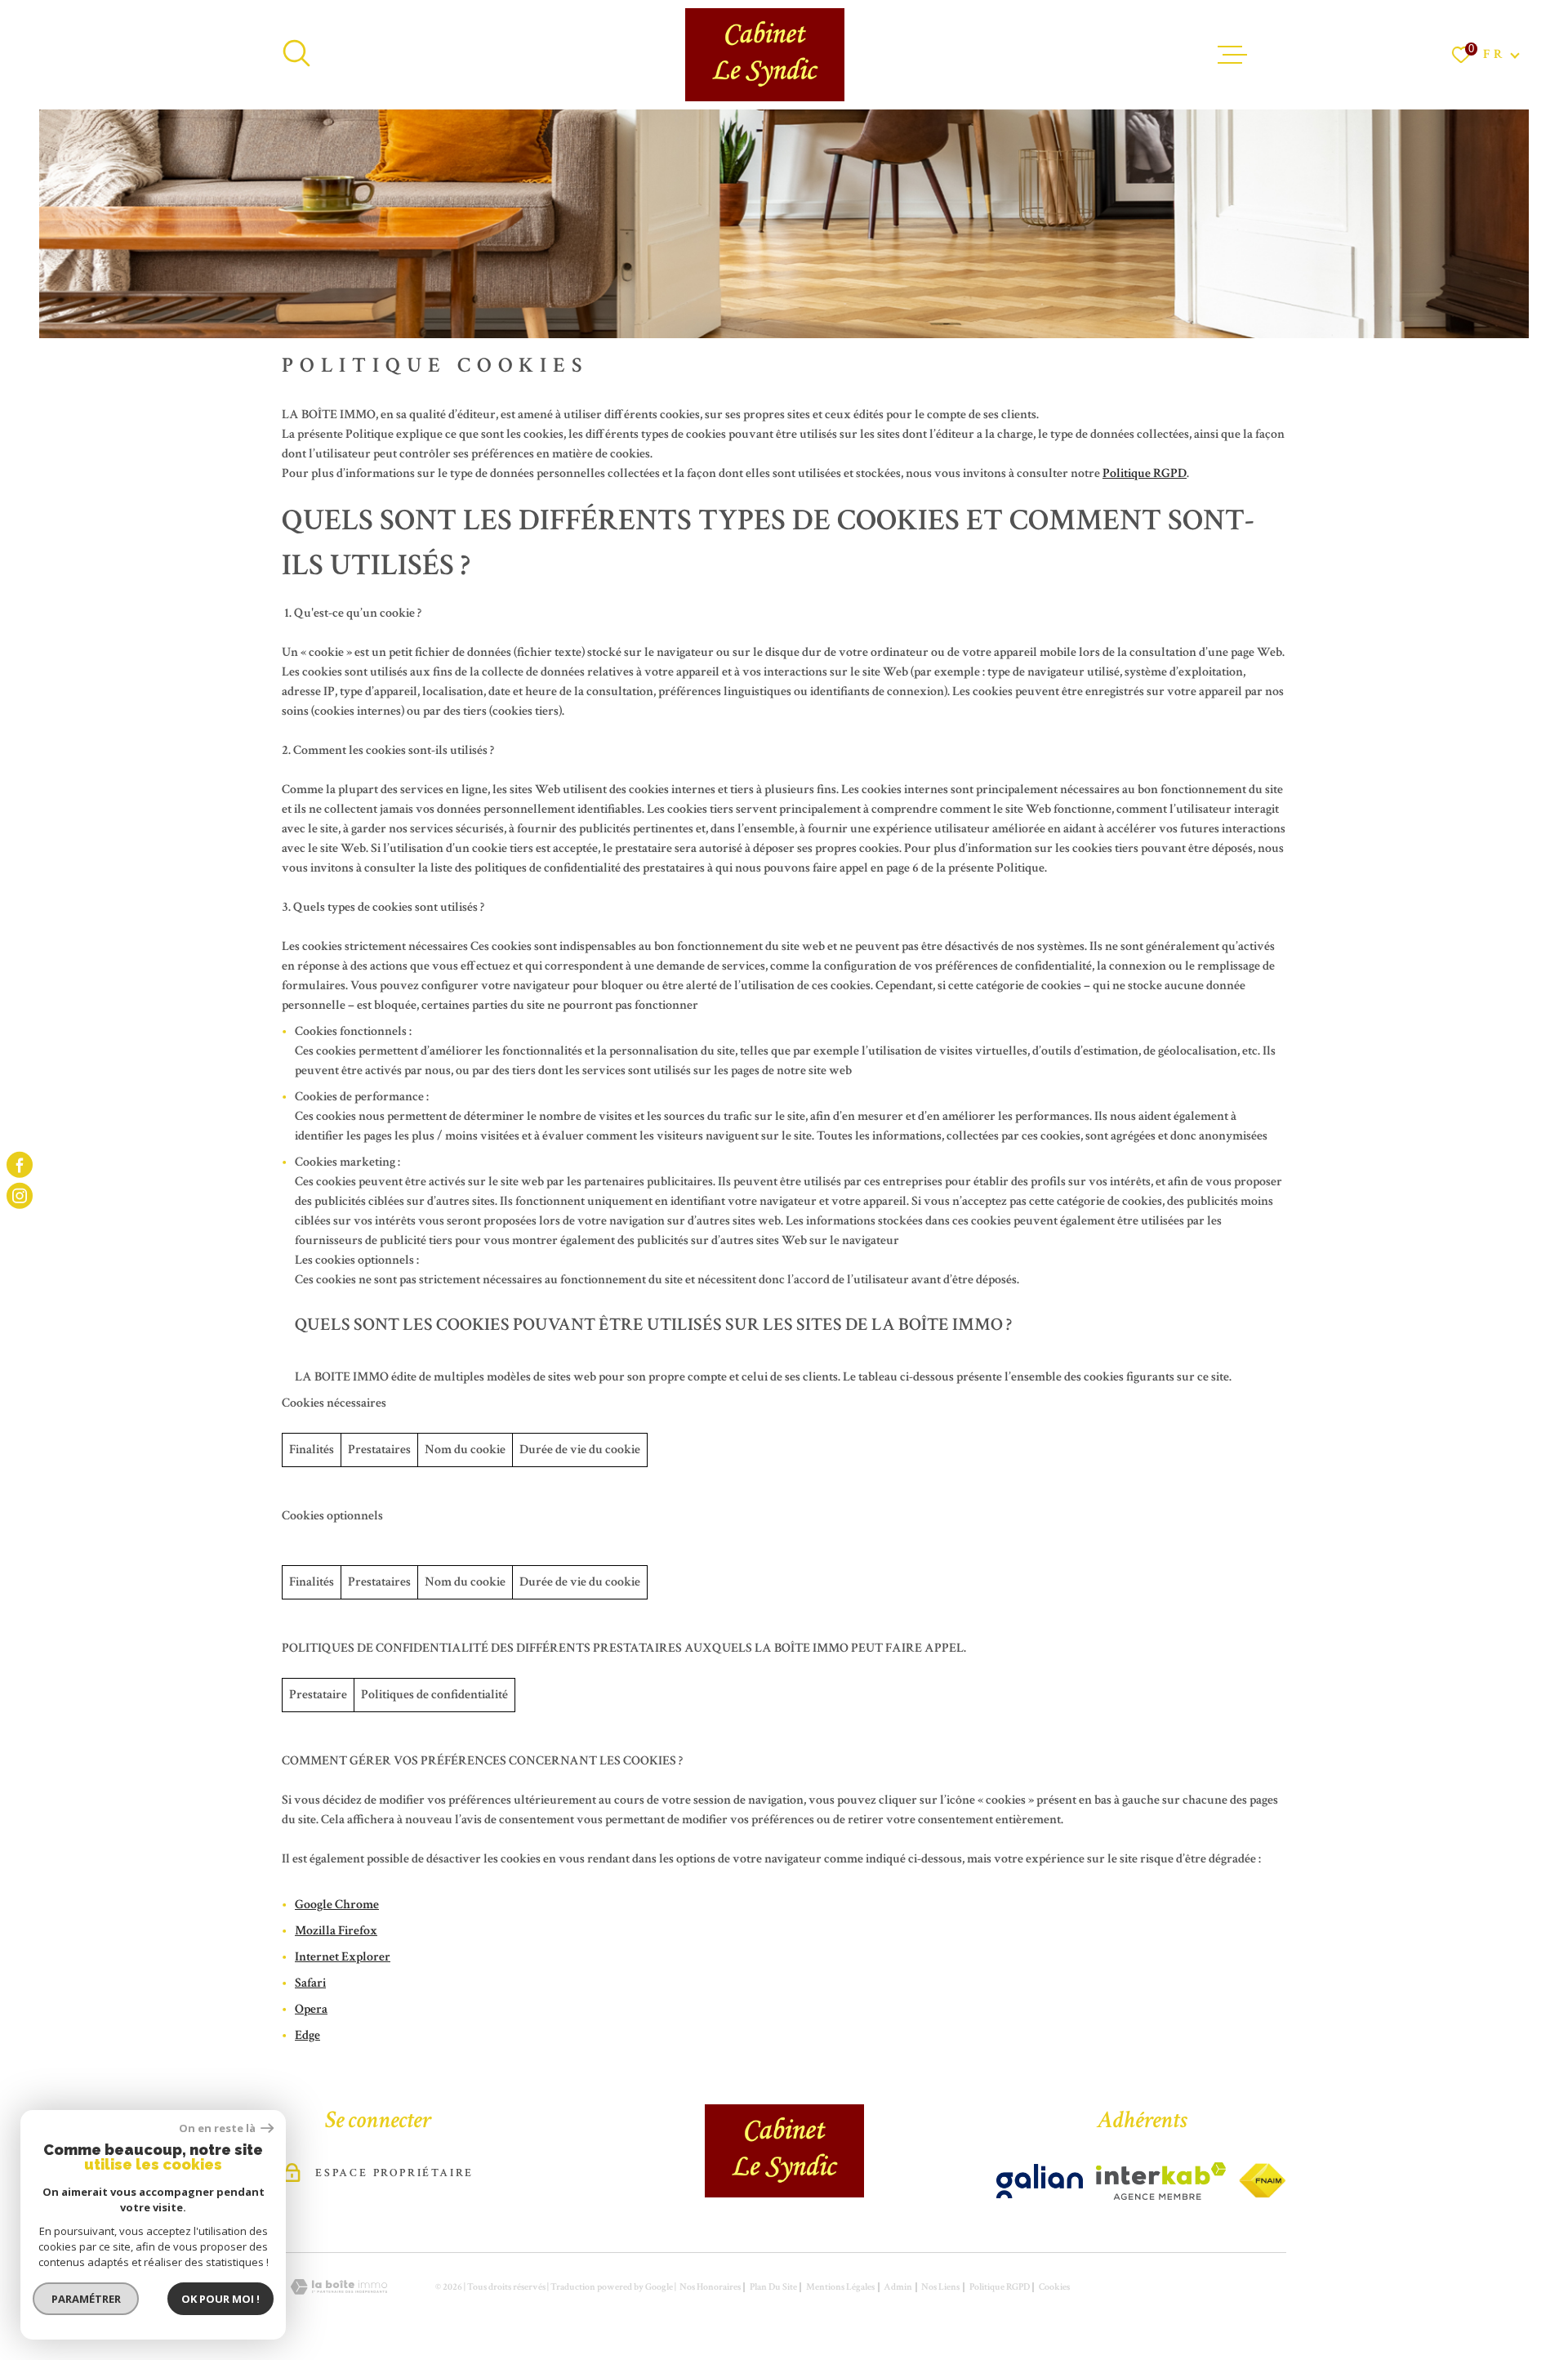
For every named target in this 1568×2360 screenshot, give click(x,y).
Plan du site (773, 2287)
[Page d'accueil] (765, 55)
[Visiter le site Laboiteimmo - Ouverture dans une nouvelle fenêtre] (339, 2287)
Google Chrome (337, 1905)
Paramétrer (86, 2299)
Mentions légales (840, 2287)
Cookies (1054, 2287)
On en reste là (218, 2128)
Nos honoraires (710, 2287)
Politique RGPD (1145, 473)
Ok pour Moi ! (220, 2299)
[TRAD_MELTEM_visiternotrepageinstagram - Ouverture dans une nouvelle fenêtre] (20, 1196)
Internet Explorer (343, 1957)
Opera (311, 2009)
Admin (898, 2287)
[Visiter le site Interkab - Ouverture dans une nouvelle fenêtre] (1040, 2181)
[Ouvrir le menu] (1232, 55)
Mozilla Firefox (336, 1931)
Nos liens (940, 2287)
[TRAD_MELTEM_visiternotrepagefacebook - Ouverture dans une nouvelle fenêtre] (20, 1164)
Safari (310, 1983)
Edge (307, 2035)
